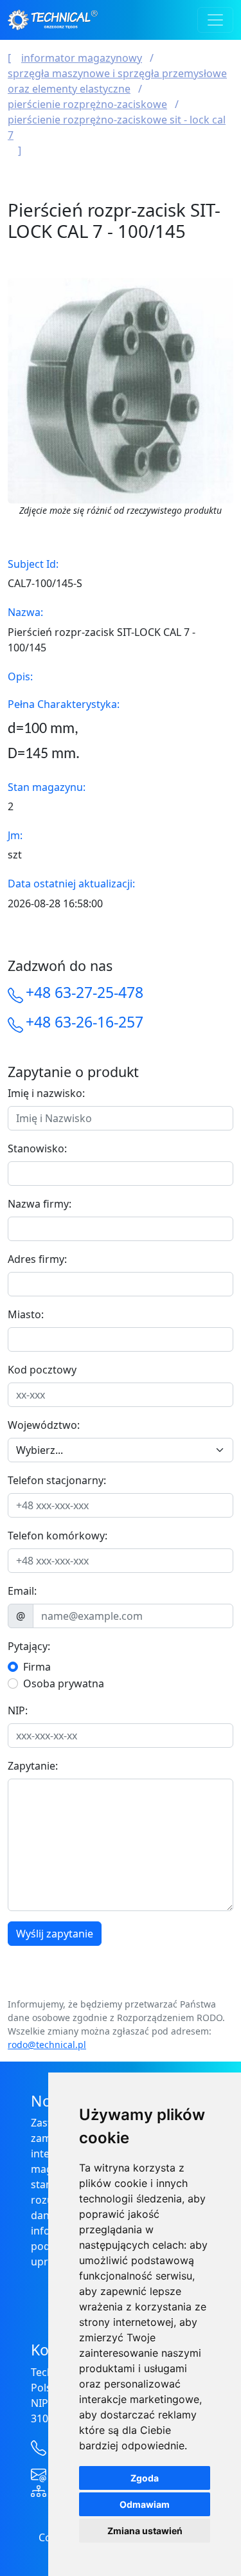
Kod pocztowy (42, 1370)
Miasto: (26, 1314)
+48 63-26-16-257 (85, 1022)
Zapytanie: (33, 1766)
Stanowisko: (37, 1148)
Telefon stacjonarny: (57, 1480)
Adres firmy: (37, 1259)
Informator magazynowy (82, 58)
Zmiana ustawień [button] (145, 2531)
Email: (22, 1591)
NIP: (18, 1710)
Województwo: (44, 1425)
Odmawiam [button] (145, 2504)
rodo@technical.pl (47, 2045)
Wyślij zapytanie (55, 1934)
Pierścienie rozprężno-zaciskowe (87, 104)
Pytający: (29, 1646)
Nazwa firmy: (40, 1204)
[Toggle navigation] (215, 20)
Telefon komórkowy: (58, 1536)
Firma (37, 1667)
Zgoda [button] (145, 2478)
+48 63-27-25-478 (85, 992)
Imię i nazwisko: (46, 1093)
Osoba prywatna (64, 1683)
